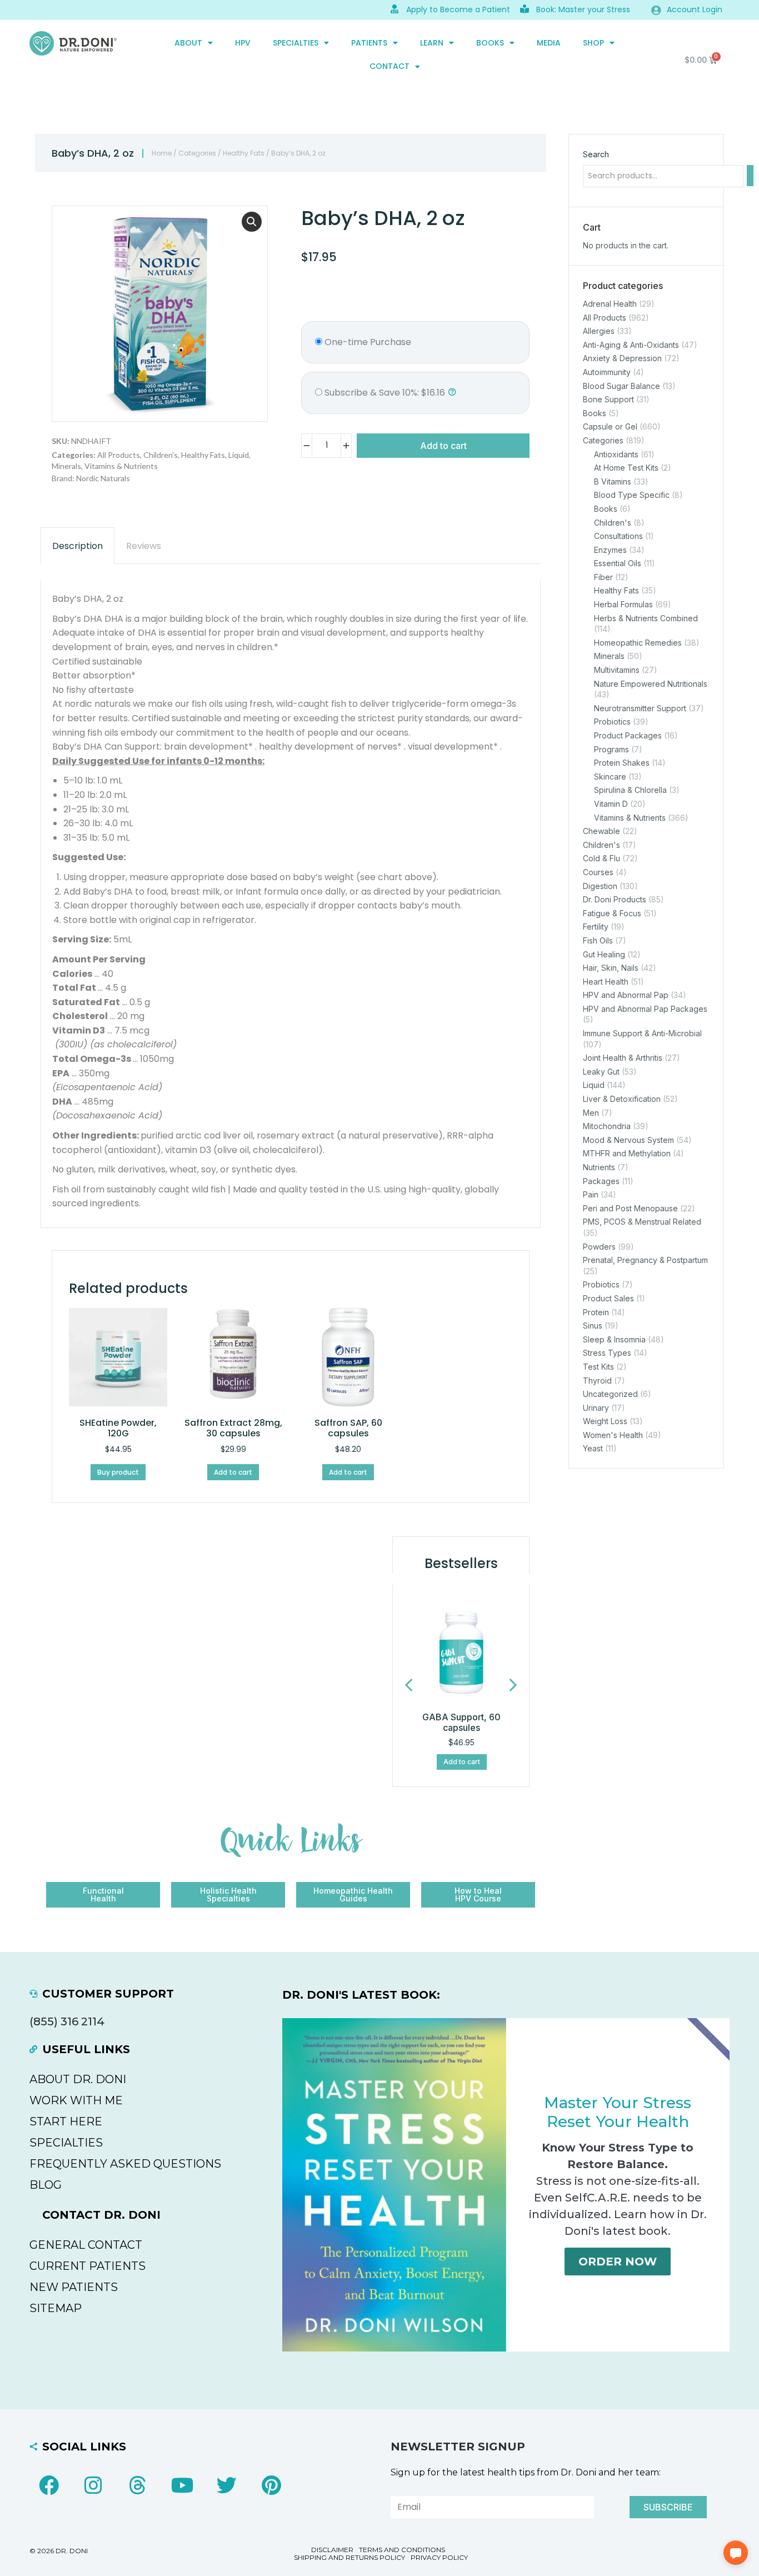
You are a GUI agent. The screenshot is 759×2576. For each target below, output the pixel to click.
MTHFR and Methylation (627, 1154)
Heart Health (606, 982)
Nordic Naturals (103, 478)
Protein (596, 1312)
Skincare (610, 777)
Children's (161, 455)
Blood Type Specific (632, 495)
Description (78, 546)
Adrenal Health (610, 304)
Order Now (618, 2262)
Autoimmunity (607, 372)
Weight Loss (605, 1421)
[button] (252, 222)
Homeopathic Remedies (638, 643)
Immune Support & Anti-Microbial (642, 1033)
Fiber (603, 577)
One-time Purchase (367, 342)
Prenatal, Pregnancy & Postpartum (645, 1260)
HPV (243, 43)
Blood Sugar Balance (621, 386)
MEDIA (549, 43)
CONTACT (390, 66)
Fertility (596, 927)
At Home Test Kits (626, 468)
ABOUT (188, 43)
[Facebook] (49, 2485)
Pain (591, 1194)
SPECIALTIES (296, 43)
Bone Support (608, 399)
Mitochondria (607, 1126)
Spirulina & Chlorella (630, 790)
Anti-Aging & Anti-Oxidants (631, 345)
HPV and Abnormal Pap (626, 995)
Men (591, 1113)
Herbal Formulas (623, 604)
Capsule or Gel (610, 427)
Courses (598, 872)
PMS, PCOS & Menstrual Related (642, 1222)
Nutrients (599, 1167)
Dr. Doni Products (615, 899)
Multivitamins (617, 670)
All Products (119, 455)
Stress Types (607, 1353)
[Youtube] (182, 2485)
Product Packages (628, 735)
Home (162, 153)
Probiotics (612, 722)
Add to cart (443, 446)
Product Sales (608, 1298)
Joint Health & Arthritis (623, 1058)
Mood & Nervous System (628, 1140)
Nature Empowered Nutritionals (651, 684)
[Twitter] (227, 2485)
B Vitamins (613, 481)
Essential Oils (618, 563)
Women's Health (613, 1435)
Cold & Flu (601, 859)
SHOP (593, 43)
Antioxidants (616, 454)
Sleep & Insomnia (614, 1339)
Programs (611, 749)
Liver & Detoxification (622, 1099)
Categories (197, 153)
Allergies (599, 331)
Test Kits (598, 1367)
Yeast (593, 1449)
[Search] (750, 176)
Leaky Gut (601, 1072)
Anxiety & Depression (622, 359)
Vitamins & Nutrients (121, 466)
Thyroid (597, 1381)
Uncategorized (610, 1394)
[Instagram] (93, 2485)
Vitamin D (611, 804)
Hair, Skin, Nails (611, 968)
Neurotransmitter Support (640, 708)
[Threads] (138, 2485)
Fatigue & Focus (612, 913)
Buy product (118, 1472)
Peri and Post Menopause (630, 1208)
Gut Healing (604, 954)
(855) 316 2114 (67, 2021)
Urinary (596, 1408)
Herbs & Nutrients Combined (646, 618)
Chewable (601, 831)
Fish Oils (598, 940)
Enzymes (610, 550)
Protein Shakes (622, 763)
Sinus (593, 1326)
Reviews (144, 546)
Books (490, 43)
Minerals (66, 466)
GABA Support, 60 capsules (461, 1722)
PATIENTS (369, 43)
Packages (601, 1181)
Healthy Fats (244, 153)
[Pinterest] (271, 2485)
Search (596, 154)
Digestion (600, 886)
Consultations (618, 536)
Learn (432, 43)
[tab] (78, 546)
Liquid (239, 455)
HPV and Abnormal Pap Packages (645, 1009)
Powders (599, 1247)
